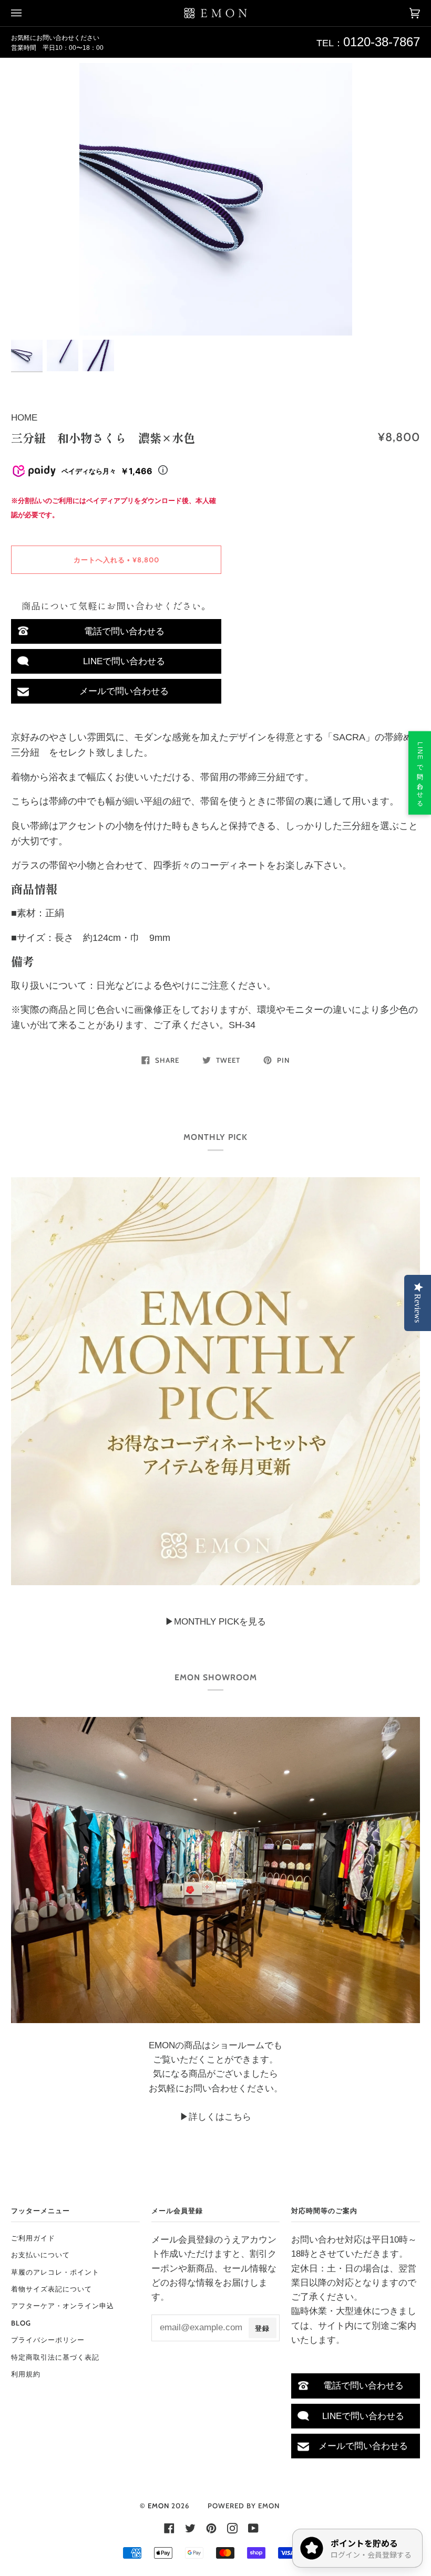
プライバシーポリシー (48, 2340)
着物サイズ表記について (52, 2289)
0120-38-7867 (382, 42)
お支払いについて (40, 2255)
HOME (24, 418)
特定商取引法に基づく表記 (55, 2357)
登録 (262, 2328)
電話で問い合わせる (124, 631)
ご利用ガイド (33, 2238)
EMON (158, 2506)
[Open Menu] (27, 13)
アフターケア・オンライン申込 (63, 2306)
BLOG (21, 2323)
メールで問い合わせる (124, 691)
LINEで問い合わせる (124, 661)
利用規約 (26, 2374)
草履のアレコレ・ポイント (55, 2272)
